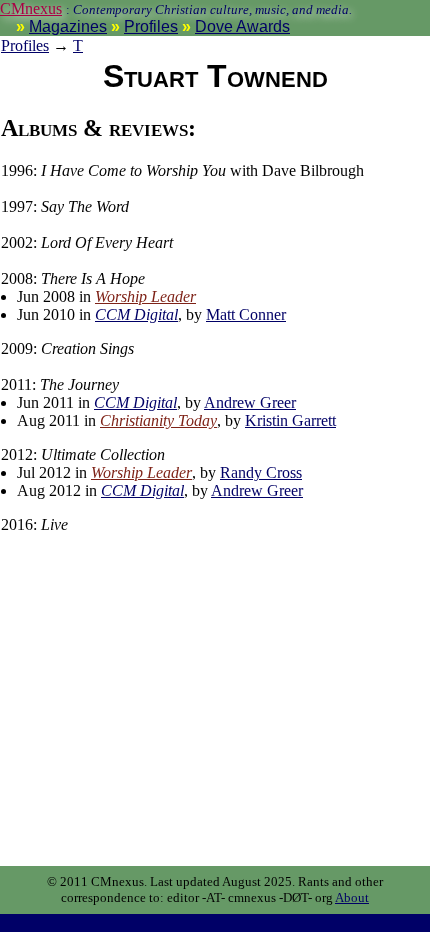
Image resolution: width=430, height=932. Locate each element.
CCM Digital (136, 314)
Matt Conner (246, 314)
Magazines (68, 26)
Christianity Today (158, 420)
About (352, 897)
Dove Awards (242, 26)
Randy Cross (261, 472)
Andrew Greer (250, 402)
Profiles (151, 26)
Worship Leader (145, 296)
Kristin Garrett (290, 420)
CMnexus (31, 8)
